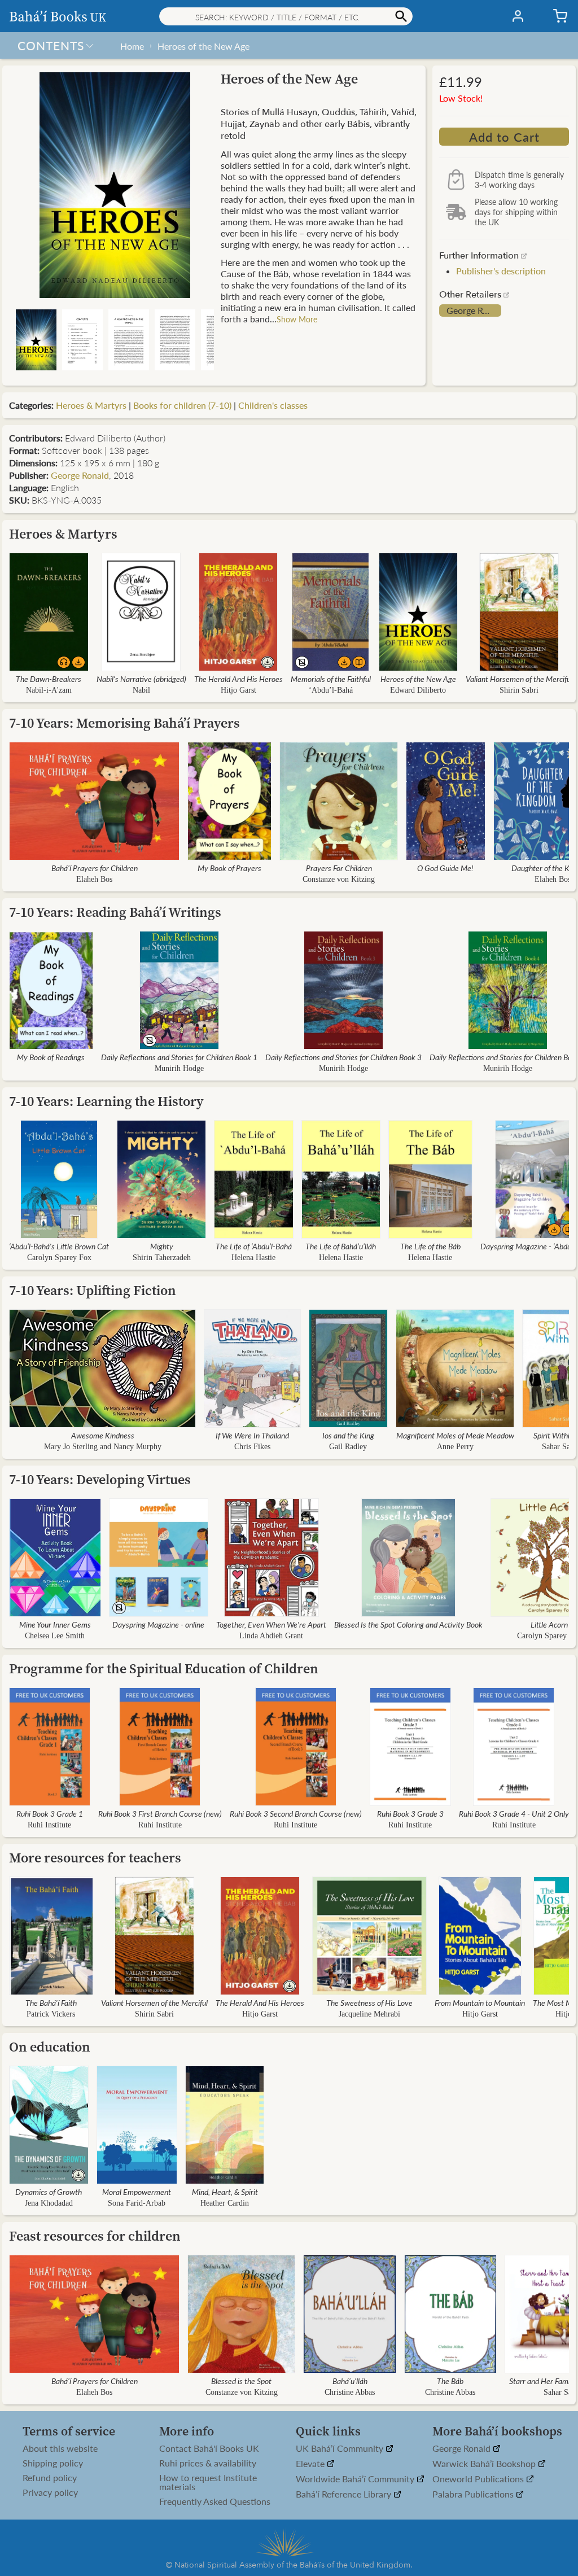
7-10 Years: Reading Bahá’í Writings (115, 912)
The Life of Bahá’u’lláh (341, 1246)
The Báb (450, 2381)
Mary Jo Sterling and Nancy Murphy (103, 1447)
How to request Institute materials (208, 2482)
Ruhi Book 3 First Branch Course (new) (160, 1813)
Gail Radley (348, 1447)
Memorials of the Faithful (331, 679)
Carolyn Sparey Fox (59, 1258)
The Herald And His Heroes (238, 679)
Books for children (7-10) (182, 405)
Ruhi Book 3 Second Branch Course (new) (296, 1813)
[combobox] (286, 16)
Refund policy (50, 2478)
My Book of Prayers (229, 868)
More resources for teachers (95, 1858)
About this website (60, 2448)
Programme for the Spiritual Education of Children (164, 1669)
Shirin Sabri (519, 690)
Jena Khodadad (49, 2203)
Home (132, 46)
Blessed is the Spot (241, 2381)
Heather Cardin (225, 2203)
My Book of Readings (51, 1057)
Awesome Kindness (103, 1435)
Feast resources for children (95, 2236)
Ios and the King (348, 1435)
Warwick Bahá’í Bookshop (485, 2464)
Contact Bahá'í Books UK (209, 2448)
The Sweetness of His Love (369, 2002)
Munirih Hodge (179, 1068)
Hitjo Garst (238, 690)
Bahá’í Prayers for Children (95, 868)
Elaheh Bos (94, 879)
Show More (297, 319)
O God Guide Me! (445, 868)
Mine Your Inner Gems (55, 1624)
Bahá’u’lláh (350, 2381)
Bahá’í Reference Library (345, 2494)
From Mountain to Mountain (480, 2002)
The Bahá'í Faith (51, 2002)
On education (50, 2047)
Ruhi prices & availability (208, 2463)
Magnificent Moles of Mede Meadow (455, 1435)
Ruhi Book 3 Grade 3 (410, 1813)
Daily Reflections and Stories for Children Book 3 (343, 1057)
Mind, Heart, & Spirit (225, 2192)
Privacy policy (50, 2492)
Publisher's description (501, 271)
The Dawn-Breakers (49, 679)
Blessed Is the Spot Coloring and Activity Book (408, 1624)
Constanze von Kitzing (339, 879)
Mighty (162, 1246)
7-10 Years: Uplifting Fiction (93, 1290)
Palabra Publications (474, 2494)
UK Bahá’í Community (341, 2449)
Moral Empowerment (137, 2192)
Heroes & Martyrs (91, 405)
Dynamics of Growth (49, 2192)
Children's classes (273, 405)
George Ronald (474, 310)
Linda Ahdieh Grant (271, 1636)
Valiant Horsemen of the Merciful (519, 679)
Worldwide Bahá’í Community (356, 2479)
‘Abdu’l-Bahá (331, 690)
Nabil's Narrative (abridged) (141, 679)
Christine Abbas (350, 2392)
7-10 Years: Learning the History (106, 1101)
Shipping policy (53, 2463)
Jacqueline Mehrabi (369, 2014)
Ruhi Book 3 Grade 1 (50, 1813)
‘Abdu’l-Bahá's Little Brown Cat (59, 1246)
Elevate (311, 2464)
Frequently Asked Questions (215, 2501)
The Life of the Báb (430, 1246)
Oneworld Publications (479, 2479)
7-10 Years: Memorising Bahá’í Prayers (124, 723)
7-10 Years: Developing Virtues (100, 1479)
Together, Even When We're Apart (271, 1624)
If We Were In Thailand (252, 1435)
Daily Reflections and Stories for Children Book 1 (179, 1057)
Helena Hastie (253, 1258)
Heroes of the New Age (203, 46)
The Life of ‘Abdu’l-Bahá (254, 1246)
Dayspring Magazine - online (158, 1624)
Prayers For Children (339, 868)
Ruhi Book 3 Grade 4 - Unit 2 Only (514, 1813)
